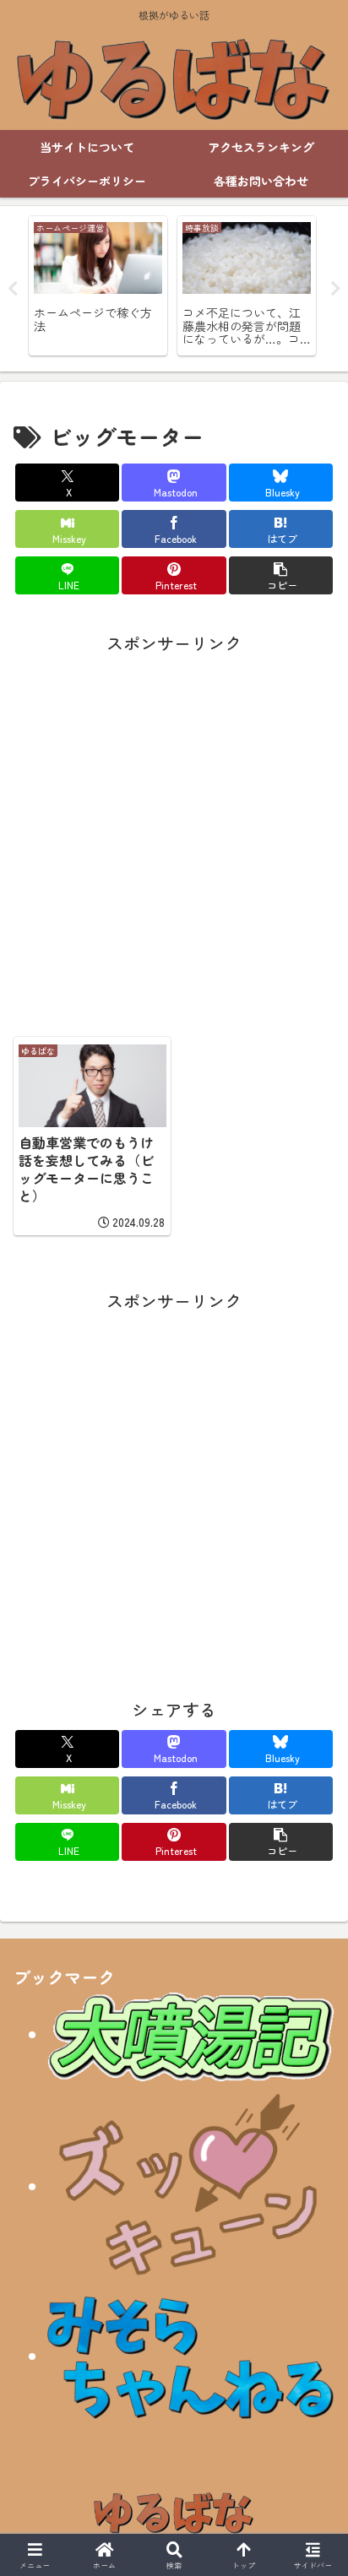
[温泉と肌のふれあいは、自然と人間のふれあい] (191, 2034)
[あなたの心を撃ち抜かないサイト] (191, 2186)
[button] (281, 575)
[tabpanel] (98, 286)
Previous (13, 289)
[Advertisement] (174, 832)
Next (335, 289)
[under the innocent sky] (191, 2355)
